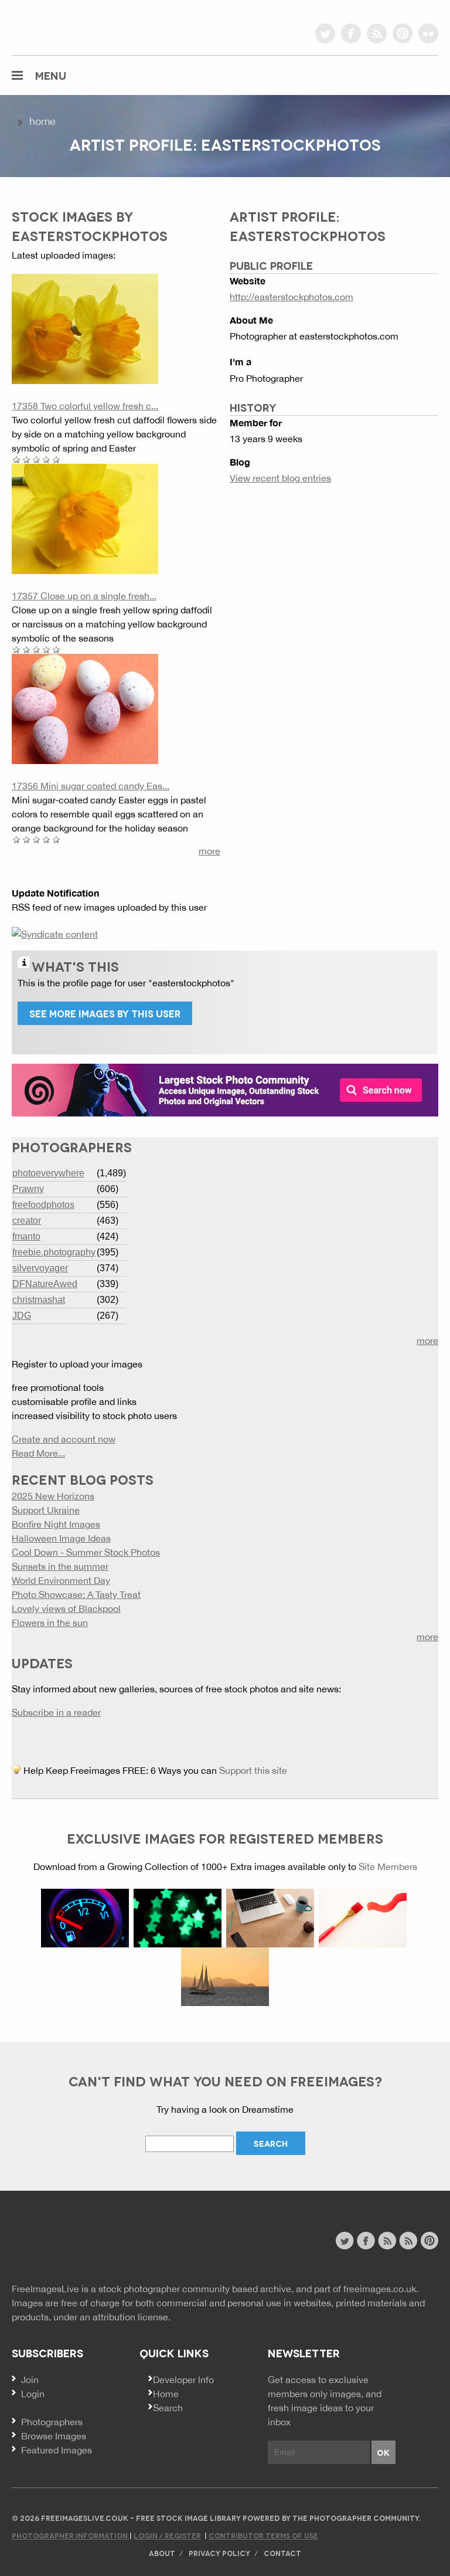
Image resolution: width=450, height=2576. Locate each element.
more (209, 851)
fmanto (26, 1236)
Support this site (253, 1770)
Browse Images (54, 2436)
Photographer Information (71, 2535)
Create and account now (64, 1439)
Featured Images (57, 2450)
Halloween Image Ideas (61, 1538)
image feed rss (408, 2241)
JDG (22, 1316)
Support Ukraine (46, 1510)
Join (30, 2380)
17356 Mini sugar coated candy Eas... (91, 786)
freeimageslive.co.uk (77, 26)
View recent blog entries (280, 478)
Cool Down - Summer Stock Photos (86, 1552)
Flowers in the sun (50, 1623)
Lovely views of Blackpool (66, 1608)
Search (168, 2408)
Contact (282, 2553)
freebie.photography (54, 1252)
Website (76, 2242)
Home (42, 121)
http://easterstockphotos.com (292, 297)
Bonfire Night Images (56, 1524)
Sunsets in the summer (60, 1566)
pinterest (403, 33)
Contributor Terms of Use (263, 2535)
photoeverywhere (48, 1173)
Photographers (52, 2422)
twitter (325, 33)
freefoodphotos (43, 1205)
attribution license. (132, 2317)
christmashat (39, 1300)
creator (27, 1221)
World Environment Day (61, 1580)
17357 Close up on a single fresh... (84, 596)
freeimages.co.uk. (381, 2289)
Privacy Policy (219, 2553)
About (162, 2553)
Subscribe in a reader (56, 1712)
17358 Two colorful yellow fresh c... (85, 406)
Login (33, 2394)
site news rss (387, 2241)
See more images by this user (105, 1013)
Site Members (388, 1866)
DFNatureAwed (45, 1284)
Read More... (38, 1453)
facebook (351, 33)
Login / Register (167, 2535)
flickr (428, 33)
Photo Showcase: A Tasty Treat (76, 1594)
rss (377, 33)
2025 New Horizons (53, 1496)
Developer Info (183, 2380)
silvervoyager (40, 1268)
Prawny (28, 1189)
